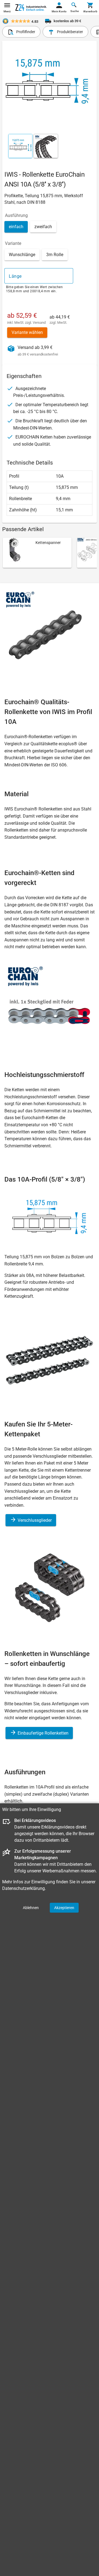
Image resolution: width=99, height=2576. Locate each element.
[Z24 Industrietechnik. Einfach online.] (31, 8)
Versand (39, 323)
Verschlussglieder (34, 1520)
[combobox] (39, 276)
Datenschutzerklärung (24, 1888)
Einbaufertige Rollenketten (42, 1733)
